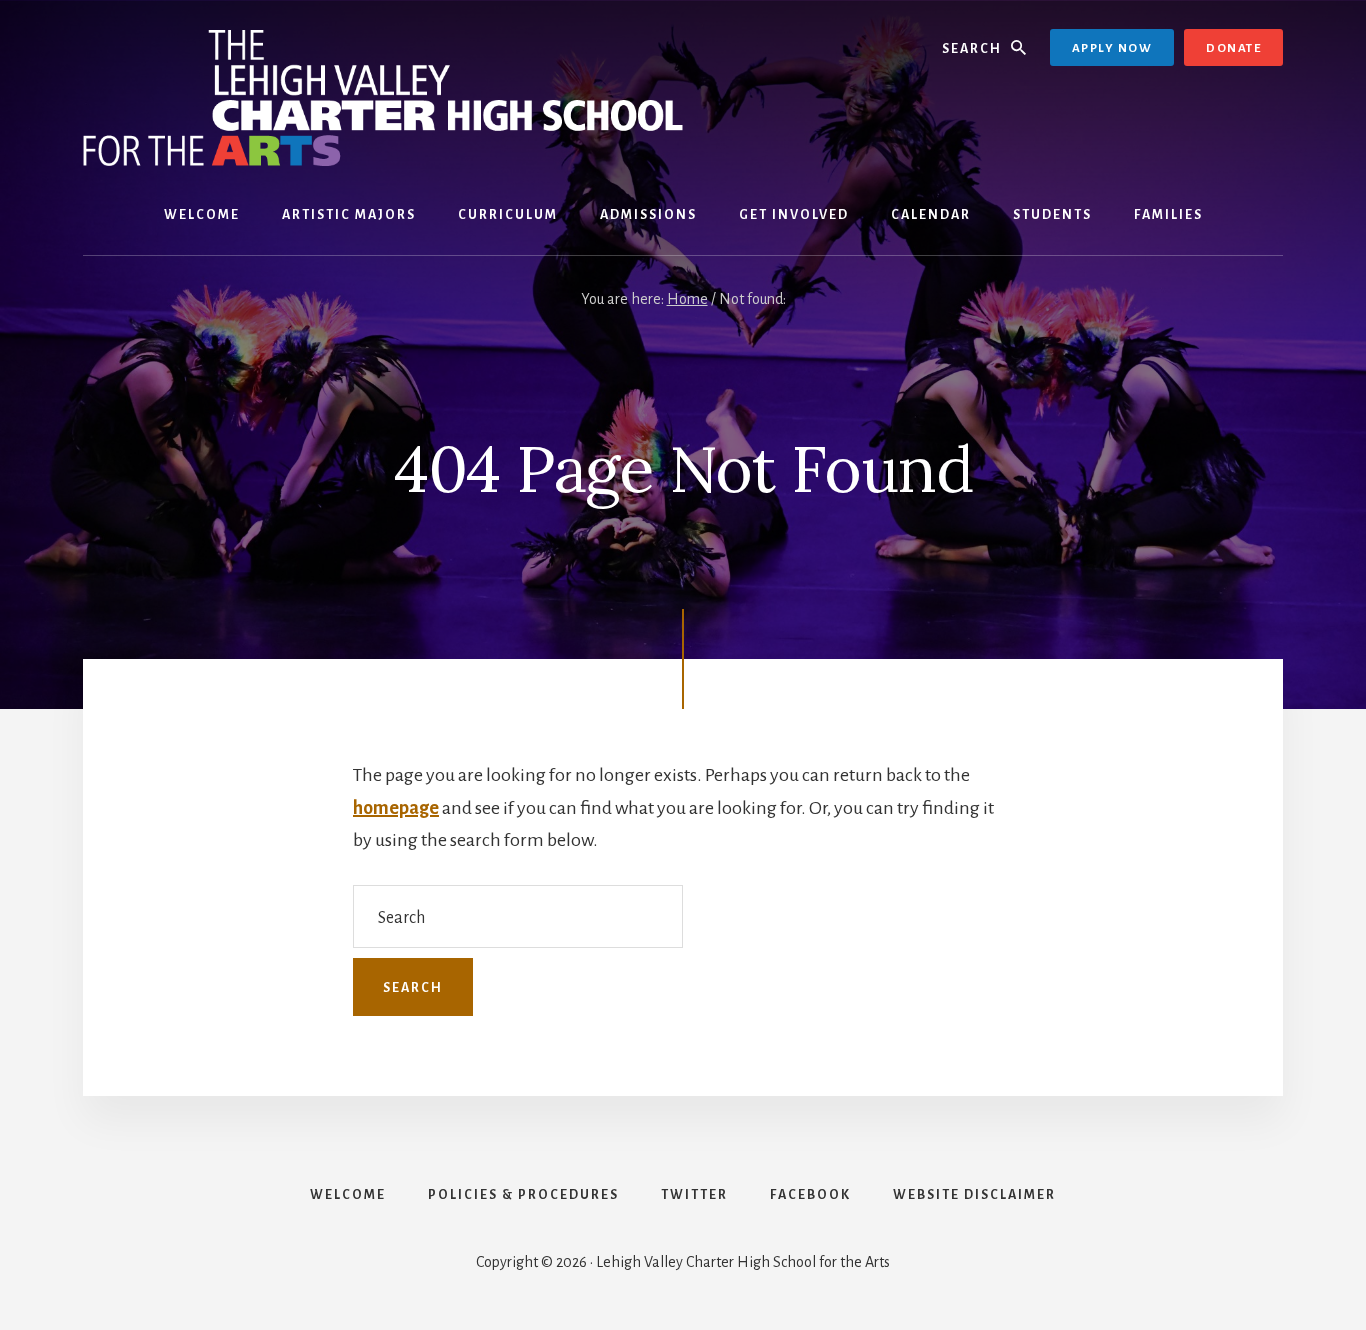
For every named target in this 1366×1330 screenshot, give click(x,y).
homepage (396, 808)
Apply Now (1112, 48)
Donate (1233, 48)
